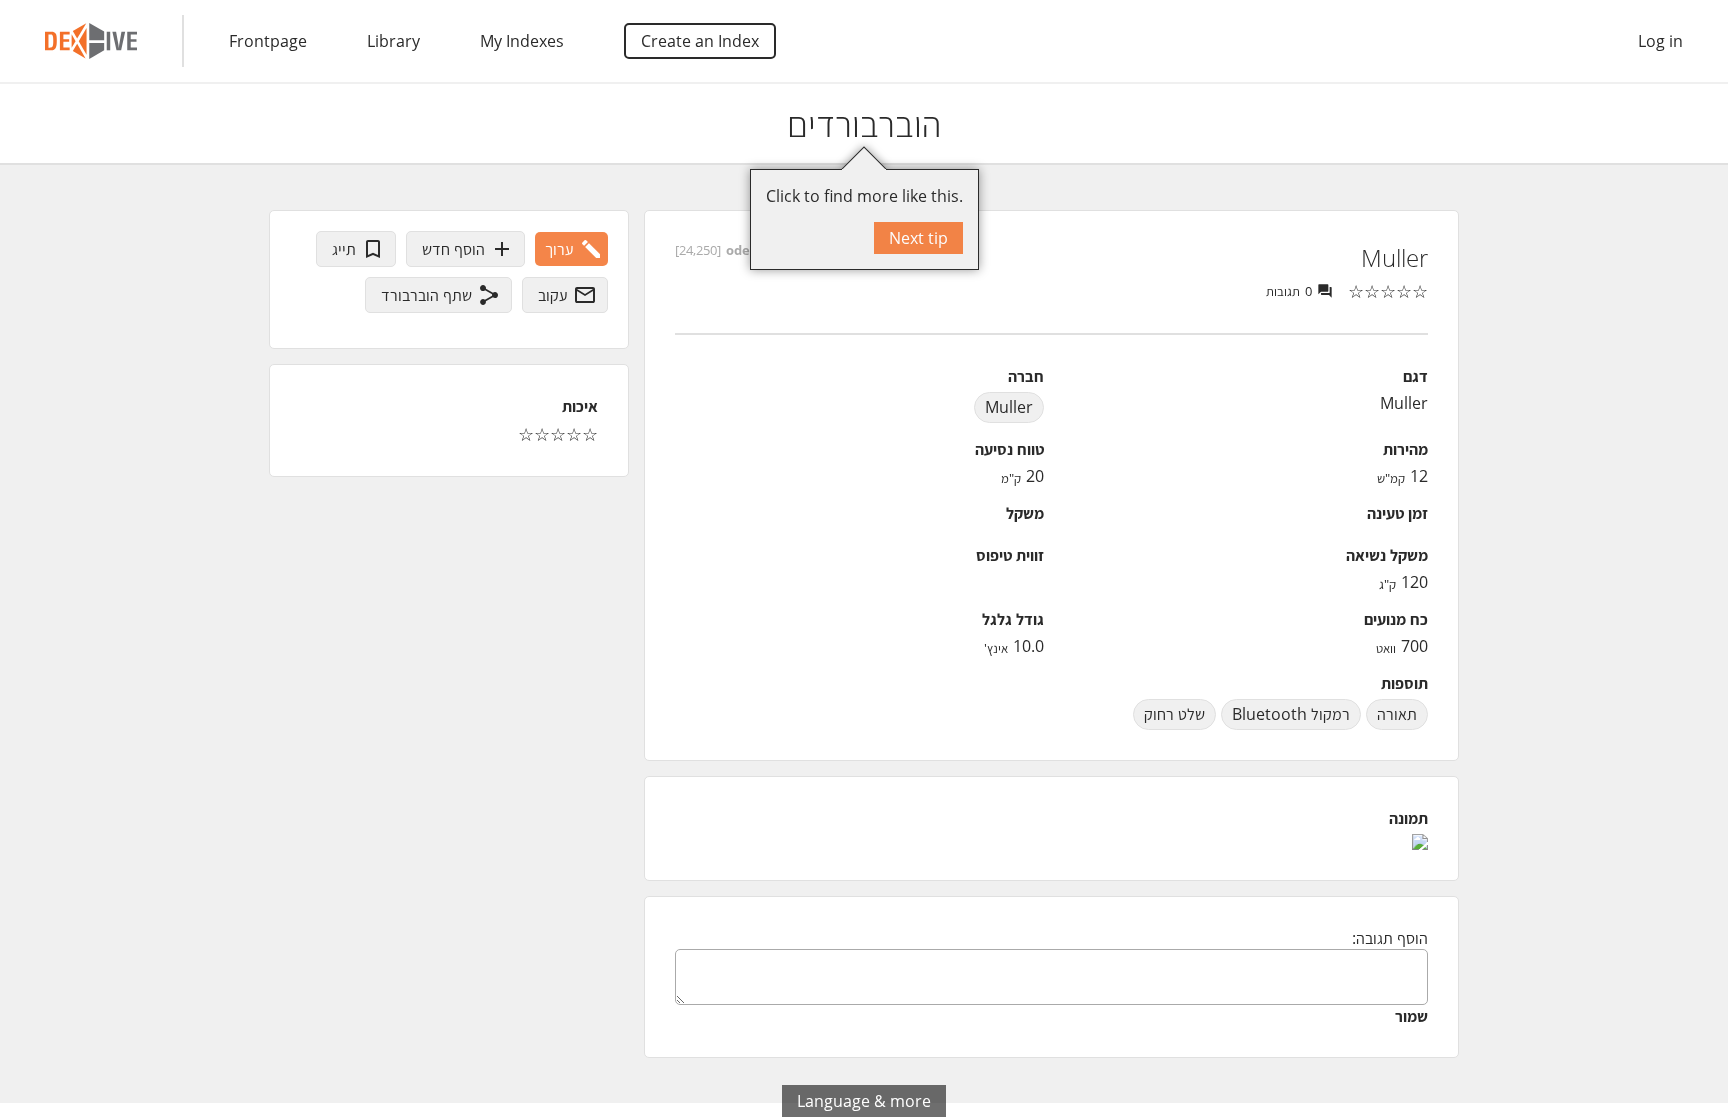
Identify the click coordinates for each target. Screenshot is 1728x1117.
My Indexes (522, 41)
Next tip (918, 238)
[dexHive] (91, 41)
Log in (1660, 41)
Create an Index (700, 41)
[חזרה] (1695, 124)
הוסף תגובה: (1390, 938)
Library (393, 41)
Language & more (864, 1101)
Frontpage (268, 41)
